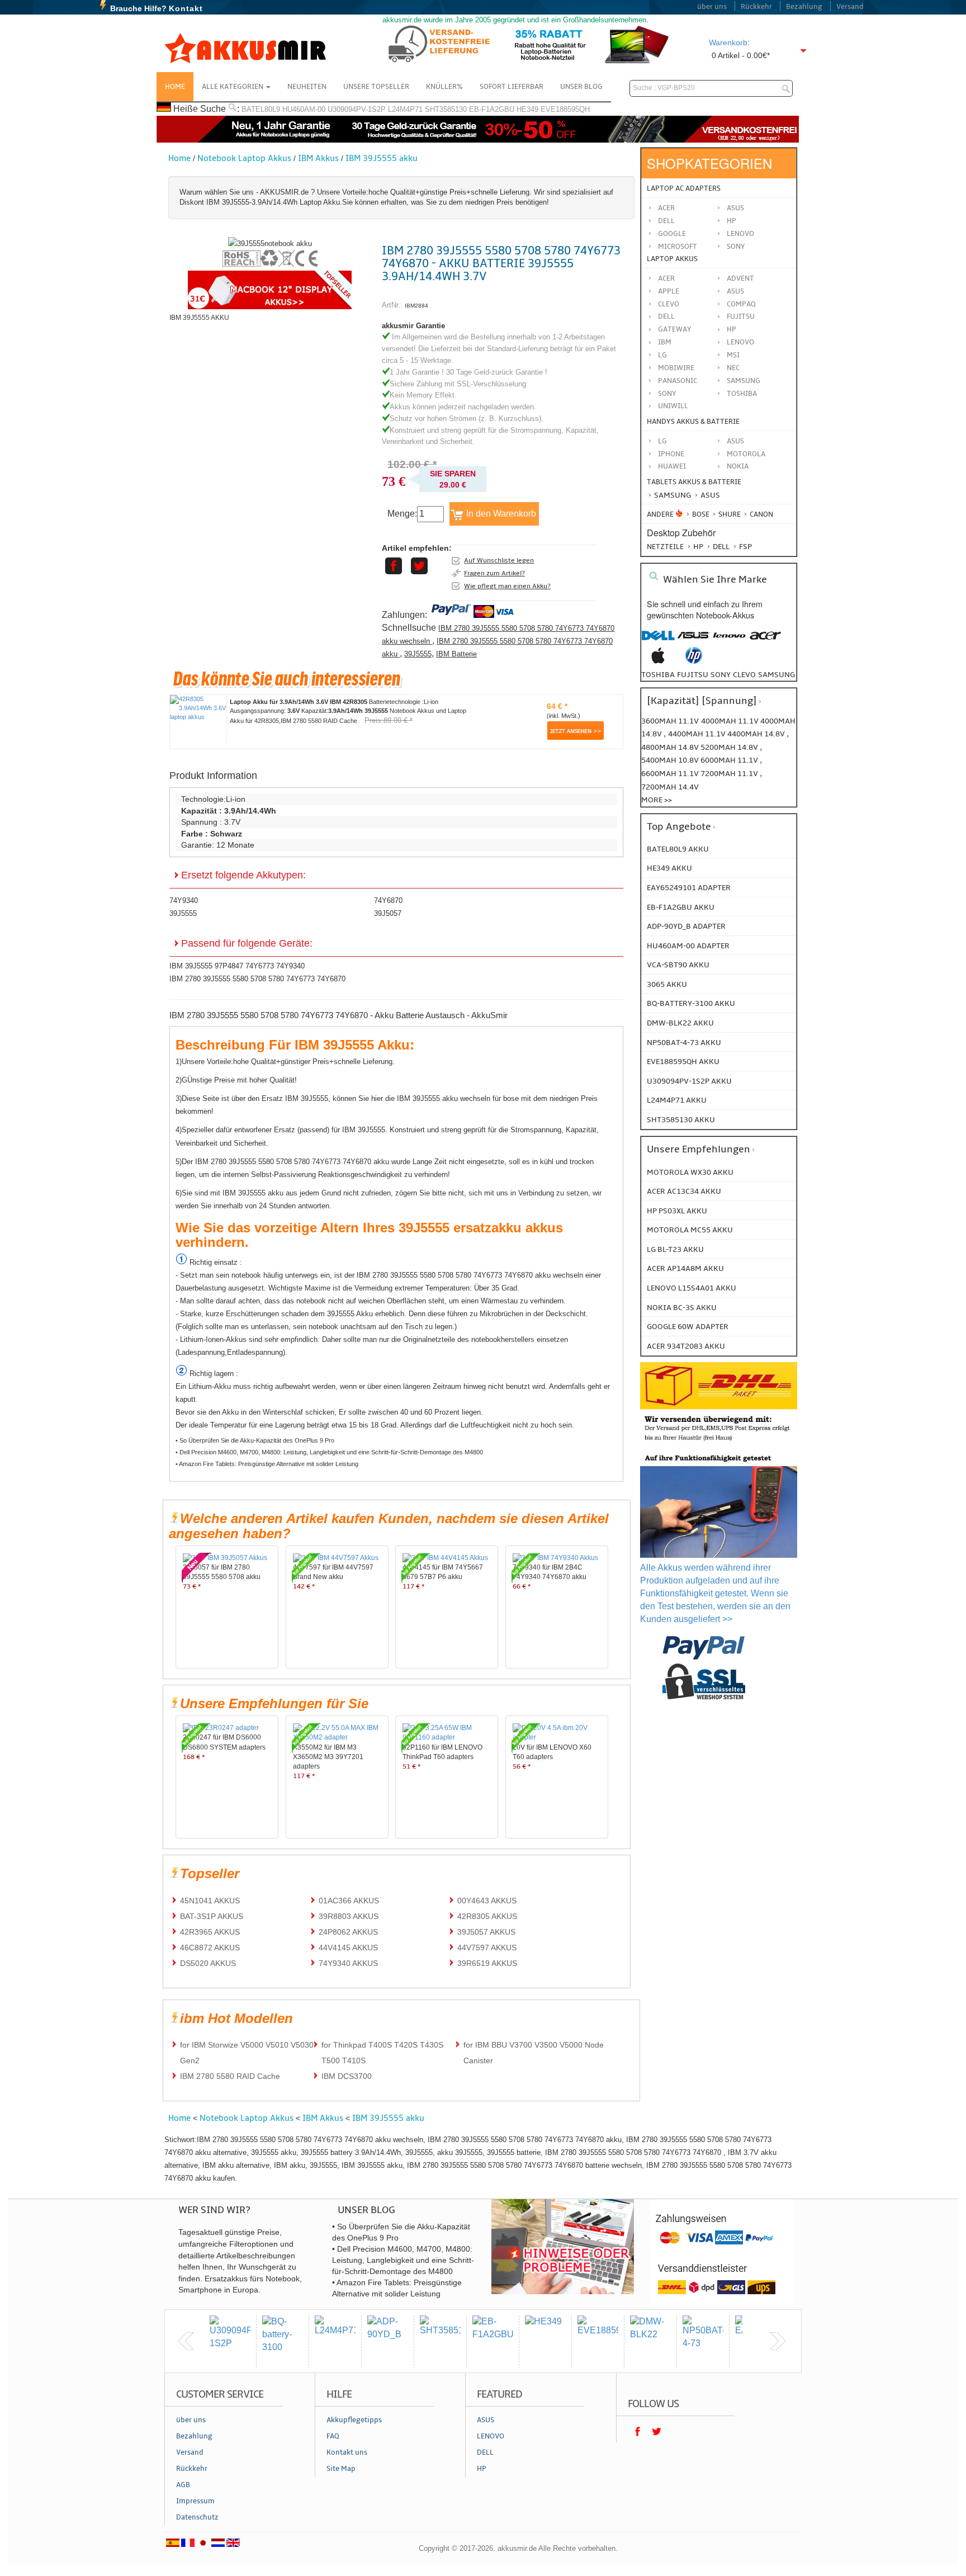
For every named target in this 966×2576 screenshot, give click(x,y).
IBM (665, 342)
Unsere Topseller (376, 87)
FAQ (333, 2436)
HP (731, 221)
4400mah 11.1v (698, 734)
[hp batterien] (694, 661)
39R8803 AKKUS (349, 1916)
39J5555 (418, 654)
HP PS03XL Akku (677, 1211)
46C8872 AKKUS (210, 1948)
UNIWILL (673, 406)
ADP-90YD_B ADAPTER (686, 926)
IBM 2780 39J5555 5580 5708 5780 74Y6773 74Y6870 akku (497, 647)
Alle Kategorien (233, 87)
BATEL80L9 (261, 109)
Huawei (672, 466)
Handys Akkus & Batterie (693, 422)
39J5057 (388, 913)
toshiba (658, 675)
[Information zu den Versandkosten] (719, 1442)
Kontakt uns (347, 2452)
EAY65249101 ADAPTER (689, 888)
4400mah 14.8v (757, 734)
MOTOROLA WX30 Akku (690, 1172)
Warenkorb (728, 42)
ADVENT (740, 278)
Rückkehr (756, 7)
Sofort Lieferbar (512, 87)
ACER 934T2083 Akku (686, 1346)
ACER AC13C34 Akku (684, 1191)
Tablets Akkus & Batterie (694, 482)
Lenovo (740, 234)
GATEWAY (675, 329)
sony (721, 675)
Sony (736, 247)
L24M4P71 (405, 109)
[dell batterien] (658, 641)
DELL (666, 316)
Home (175, 87)
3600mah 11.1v (670, 721)
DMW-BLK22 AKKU (680, 1023)
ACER (666, 278)
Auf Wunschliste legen (499, 560)
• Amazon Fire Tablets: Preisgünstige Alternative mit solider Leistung (267, 1464)
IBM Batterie (456, 654)
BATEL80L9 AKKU (678, 849)
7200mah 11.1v (730, 774)
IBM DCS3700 (347, 2076)
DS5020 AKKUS (208, 1963)
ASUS (735, 291)
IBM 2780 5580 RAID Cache (230, 2076)
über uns (712, 7)
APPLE (669, 291)
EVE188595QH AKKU (683, 1062)
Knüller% (444, 87)
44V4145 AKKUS (348, 1948)
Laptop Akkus (672, 259)
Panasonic (678, 381)
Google (672, 234)
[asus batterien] (694, 641)
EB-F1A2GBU (492, 109)
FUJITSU (741, 316)
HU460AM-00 (304, 109)
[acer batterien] (765, 641)
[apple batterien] (658, 661)
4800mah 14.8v (671, 747)
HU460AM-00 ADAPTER (688, 946)
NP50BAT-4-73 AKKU (684, 1043)
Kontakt (186, 8)
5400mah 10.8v (671, 760)
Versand (850, 7)
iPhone (671, 454)
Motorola (746, 454)
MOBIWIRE (676, 368)
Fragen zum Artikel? (494, 573)
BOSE (701, 514)
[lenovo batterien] (730, 641)
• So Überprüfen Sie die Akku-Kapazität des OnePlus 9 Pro (255, 1440)
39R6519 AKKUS (487, 1963)
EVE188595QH (565, 109)
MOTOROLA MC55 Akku (690, 1230)
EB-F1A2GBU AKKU (681, 907)
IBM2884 (416, 306)
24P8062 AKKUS (348, 1932)
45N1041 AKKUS (210, 1901)
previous (186, 2341)
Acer (666, 208)
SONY (667, 394)
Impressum (195, 2501)
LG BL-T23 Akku (675, 1249)
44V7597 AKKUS (487, 1948)
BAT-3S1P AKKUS (212, 1916)
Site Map (341, 2469)
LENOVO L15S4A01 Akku (692, 1288)
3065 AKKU (667, 984)
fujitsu (693, 675)
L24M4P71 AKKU (677, 1100)
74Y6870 (388, 901)
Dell (666, 221)
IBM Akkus (318, 158)
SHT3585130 (446, 109)
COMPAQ (741, 304)
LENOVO (740, 342)
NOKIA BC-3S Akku (682, 1308)
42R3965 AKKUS (210, 1932)
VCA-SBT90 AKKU (678, 965)
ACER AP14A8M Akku (685, 1268)
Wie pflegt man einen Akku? (507, 586)
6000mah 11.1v (730, 760)
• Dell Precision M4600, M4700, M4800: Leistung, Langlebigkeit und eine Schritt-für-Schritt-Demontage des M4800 (329, 1452)
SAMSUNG (744, 381)
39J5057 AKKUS (486, 1932)
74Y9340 (184, 901)
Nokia (738, 466)
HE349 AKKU (669, 868)
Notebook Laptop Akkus (244, 158)
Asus (735, 208)
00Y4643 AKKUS (487, 1901)
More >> (657, 800)
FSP (745, 547)
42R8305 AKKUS (487, 1916)
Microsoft (678, 247)
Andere (660, 514)
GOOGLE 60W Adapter (688, 1327)
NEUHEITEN (307, 87)
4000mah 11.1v (731, 721)
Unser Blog (581, 87)
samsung (776, 675)
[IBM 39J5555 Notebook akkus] (270, 244)
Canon (761, 514)
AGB (183, 2485)
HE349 (527, 109)
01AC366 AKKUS (349, 1901)
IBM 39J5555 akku (382, 158)
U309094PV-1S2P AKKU (689, 1081)
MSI (733, 355)
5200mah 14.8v (730, 747)
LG (662, 355)
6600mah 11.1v (671, 774)
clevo (744, 675)
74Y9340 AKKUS (348, 1963)
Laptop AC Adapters (684, 188)
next (778, 2341)
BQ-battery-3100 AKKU (691, 1003)
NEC (733, 368)
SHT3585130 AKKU (681, 1120)
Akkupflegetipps (354, 2420)
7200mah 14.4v (670, 787)
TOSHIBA (742, 394)
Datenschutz (197, 2517)
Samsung (672, 495)
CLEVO (669, 304)
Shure (729, 514)
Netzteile (665, 547)
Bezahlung (804, 7)
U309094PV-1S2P (357, 109)
